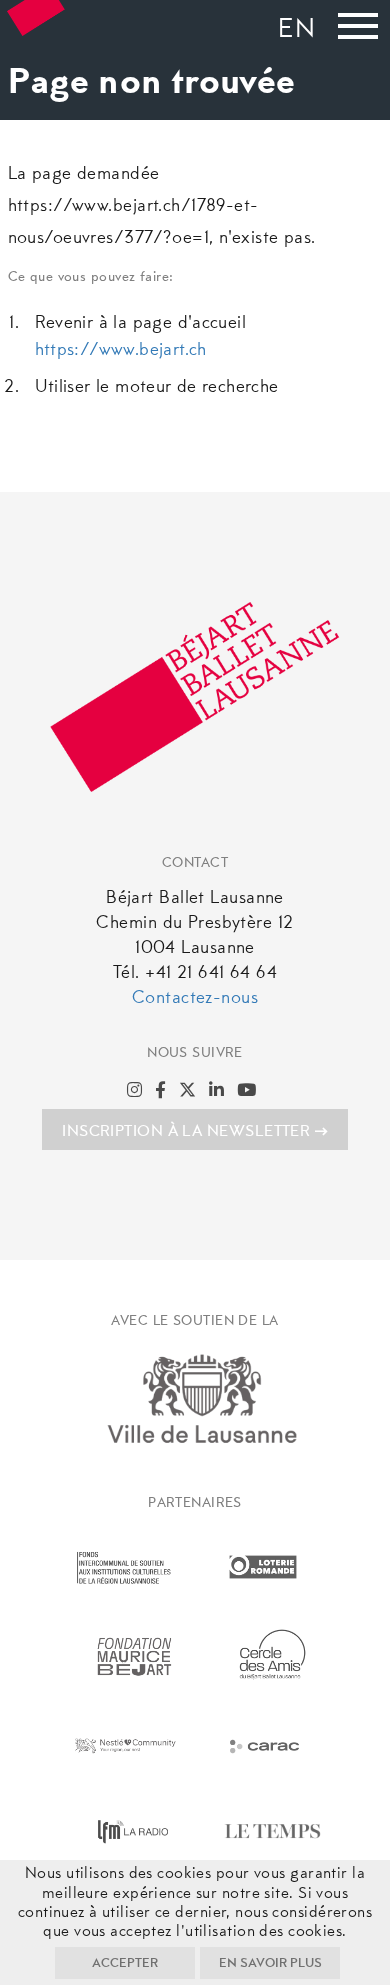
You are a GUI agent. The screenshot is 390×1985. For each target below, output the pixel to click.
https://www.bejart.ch (121, 351)
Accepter (125, 1963)
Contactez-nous (195, 999)
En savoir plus (270, 1963)
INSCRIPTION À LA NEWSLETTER (186, 1132)
